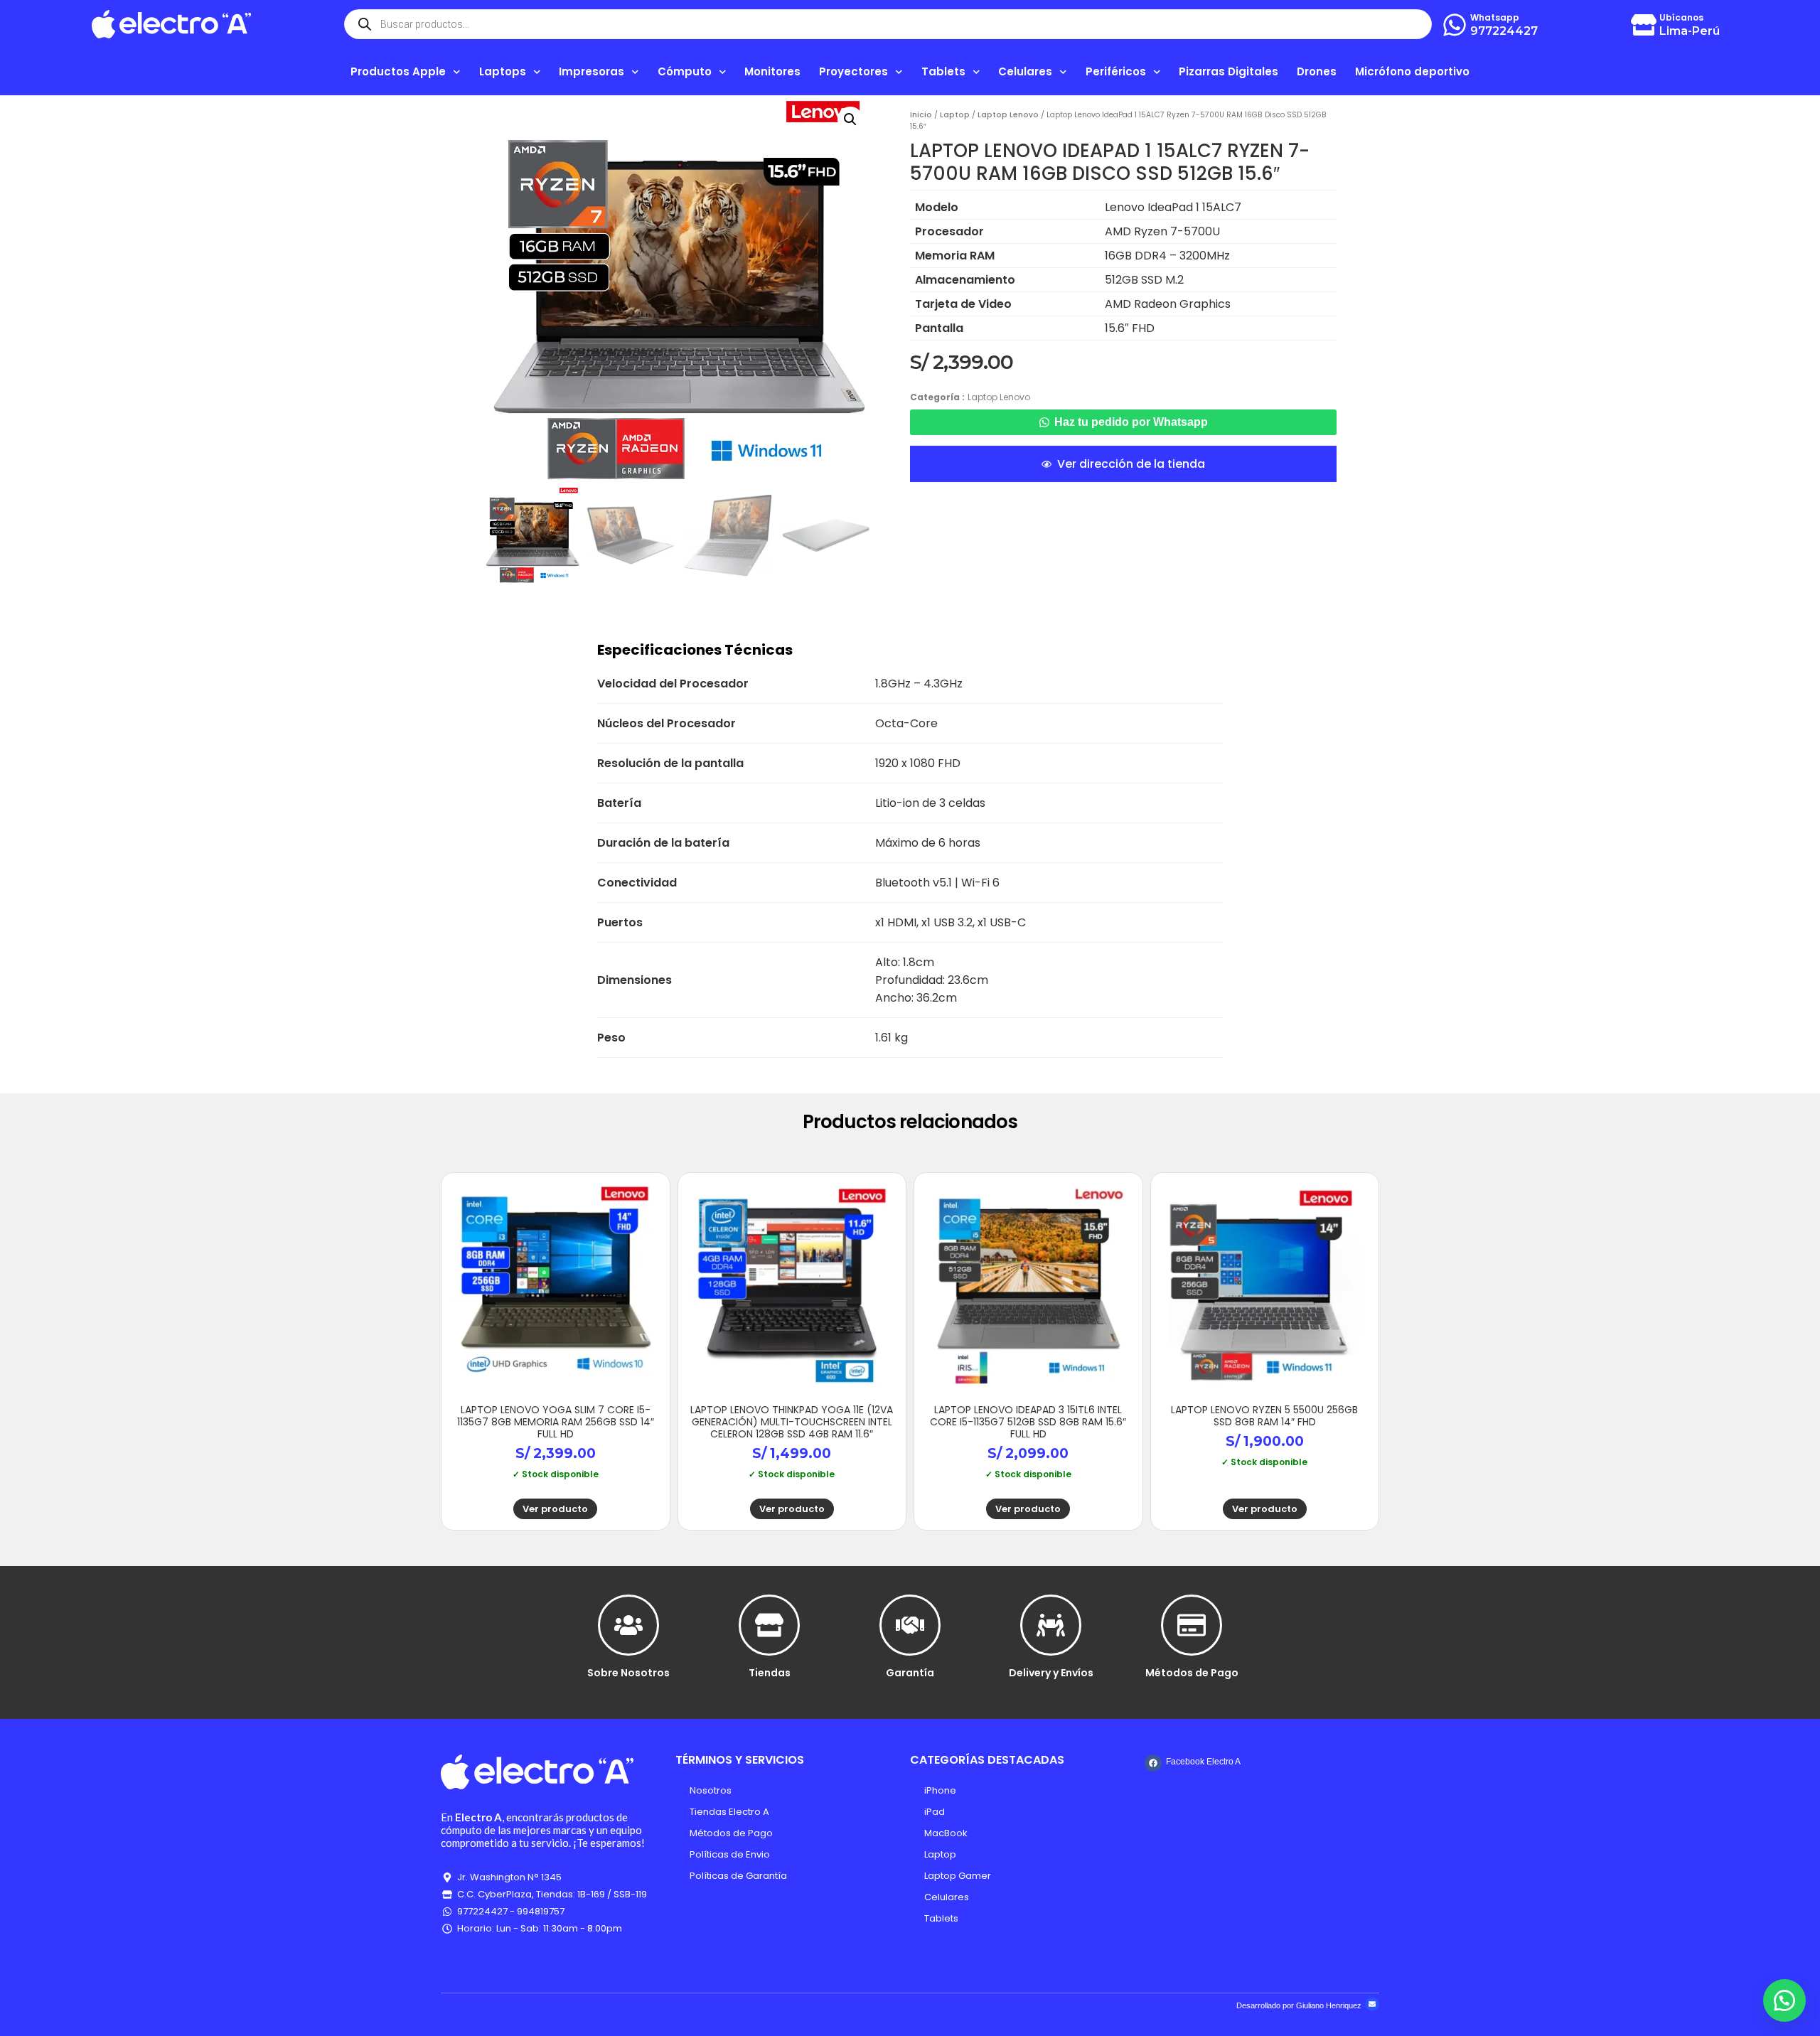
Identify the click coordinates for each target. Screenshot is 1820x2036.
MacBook (946, 1833)
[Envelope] (1372, 2004)
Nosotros (711, 1790)
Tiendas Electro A (729, 1812)
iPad (935, 1812)
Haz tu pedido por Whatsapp (1131, 422)
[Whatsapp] (1455, 25)
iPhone (940, 1790)
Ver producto (555, 1509)
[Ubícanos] (1644, 25)
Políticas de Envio (730, 1854)
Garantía (910, 1673)
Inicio (921, 115)
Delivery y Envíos (1051, 1673)
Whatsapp (1495, 17)
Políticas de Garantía (738, 1876)
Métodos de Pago (1192, 1673)
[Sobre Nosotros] (628, 1625)
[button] (850, 119)
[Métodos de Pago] (1192, 1625)
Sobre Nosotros (628, 1673)
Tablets (941, 1918)
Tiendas (770, 1673)
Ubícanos (1681, 17)
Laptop (955, 115)
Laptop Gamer (958, 1876)
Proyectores (853, 71)
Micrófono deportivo (1412, 71)
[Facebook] (1153, 1763)
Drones (1317, 71)
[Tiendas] (769, 1625)
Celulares (947, 1897)
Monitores (772, 71)
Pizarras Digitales (1228, 71)
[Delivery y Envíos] (1051, 1625)
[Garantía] (910, 1625)
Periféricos (1116, 71)
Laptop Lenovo (1008, 115)
